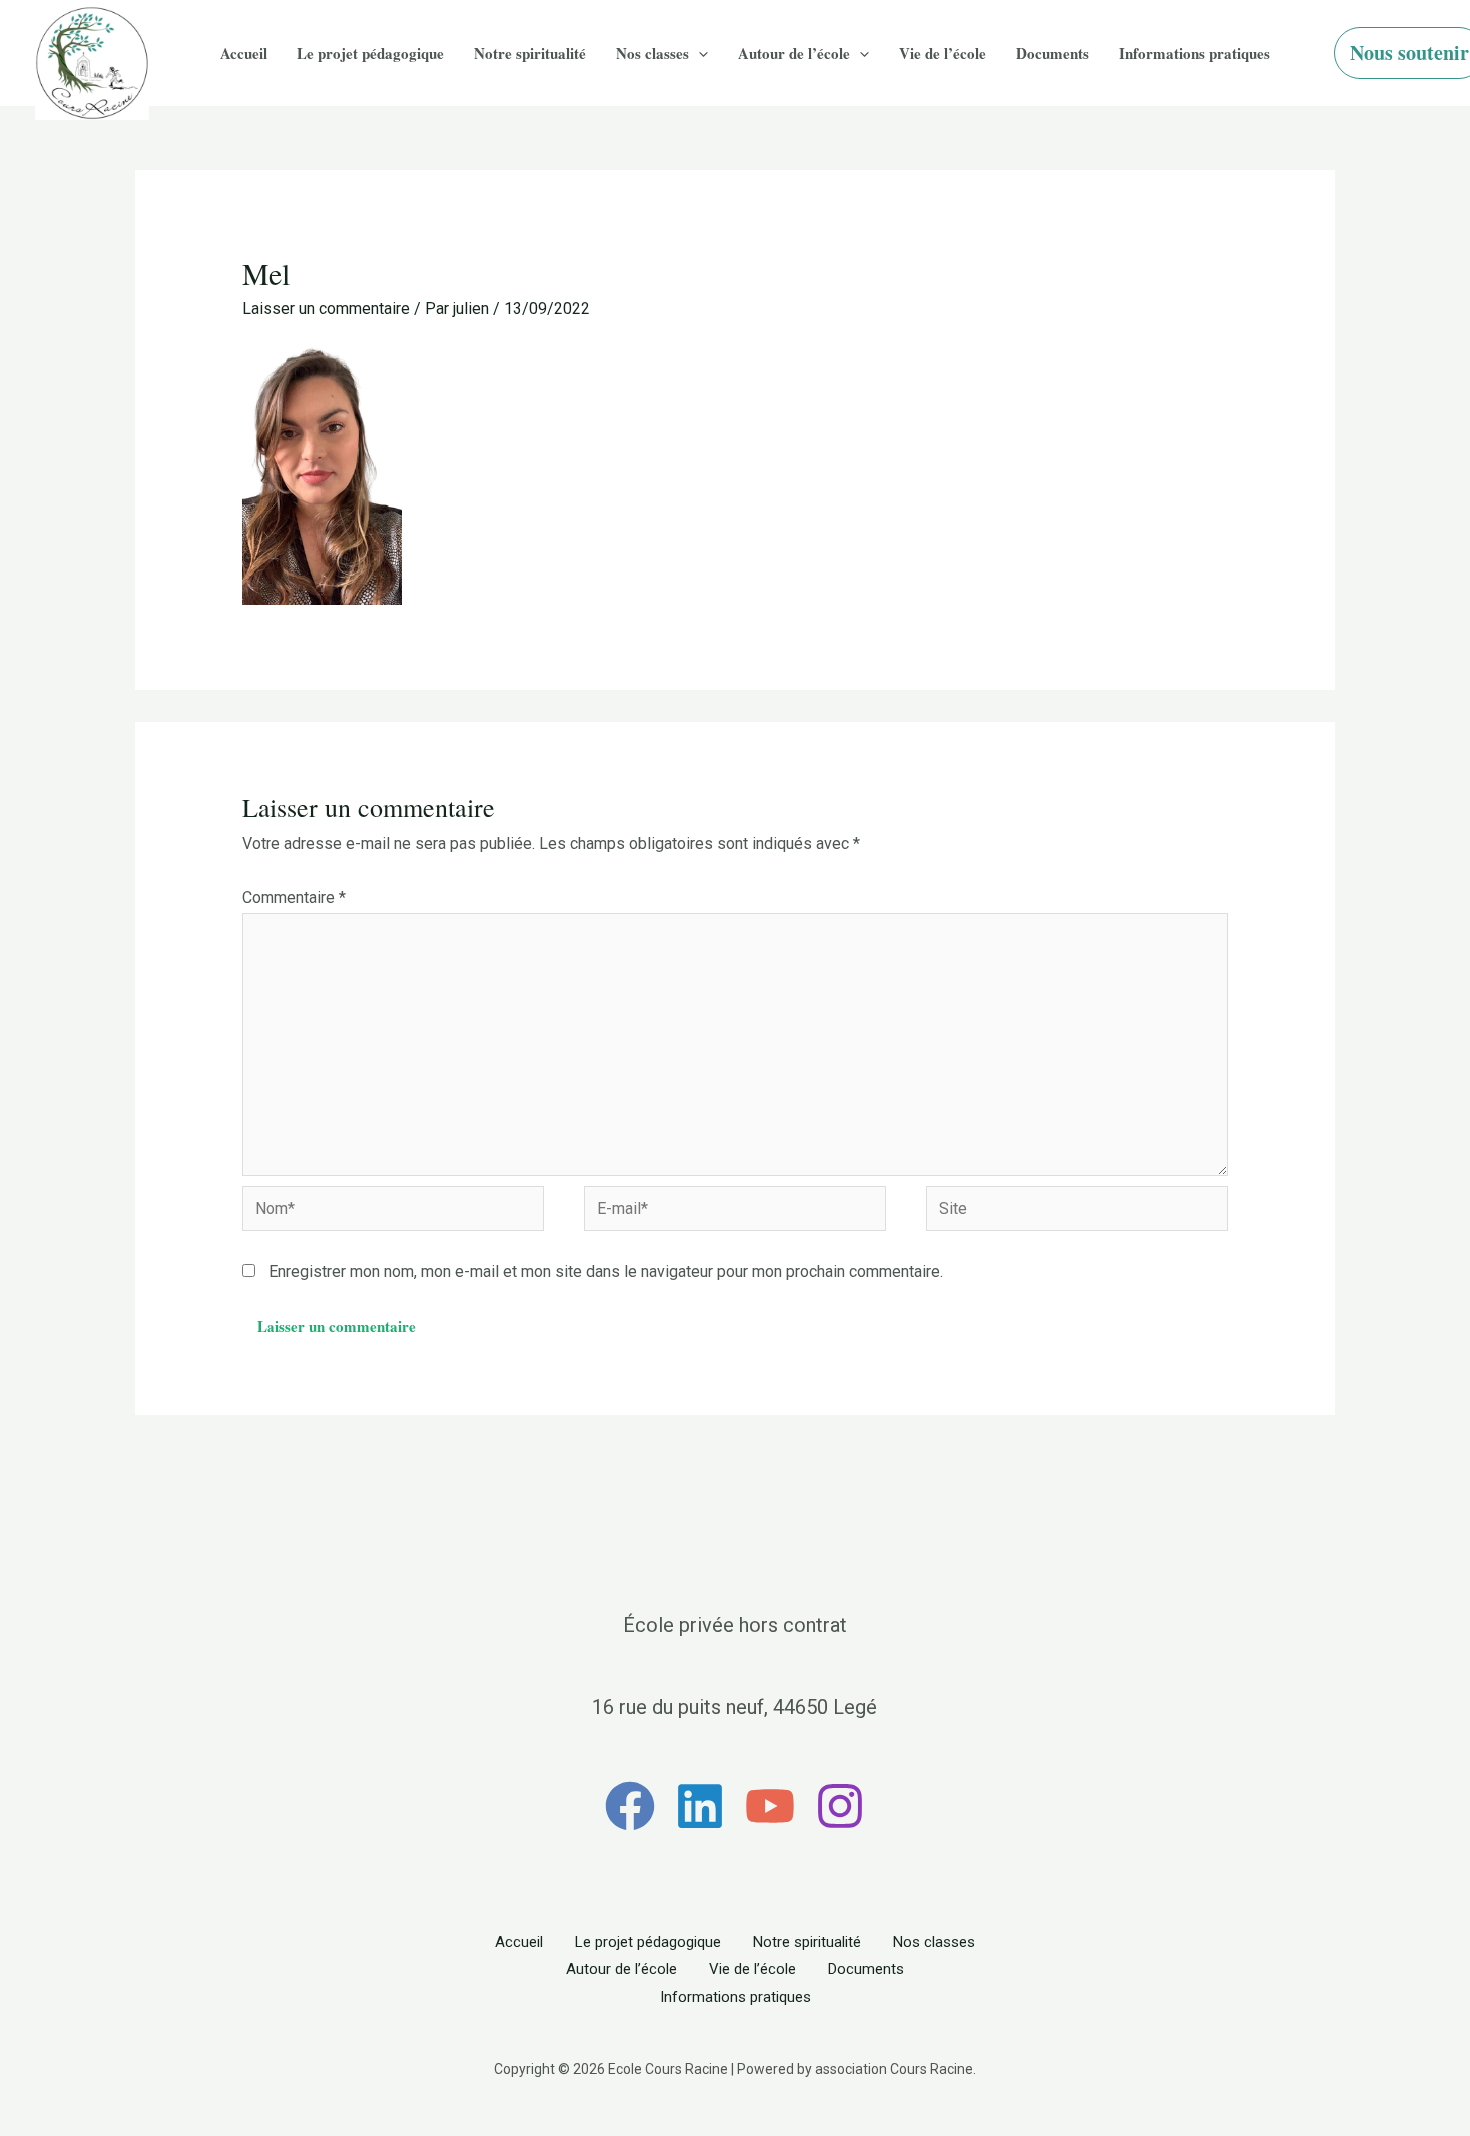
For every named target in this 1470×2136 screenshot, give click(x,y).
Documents (1052, 53)
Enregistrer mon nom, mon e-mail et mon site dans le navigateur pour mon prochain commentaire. (606, 1271)
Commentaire (294, 897)
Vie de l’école (942, 53)
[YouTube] (770, 1806)
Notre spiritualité (530, 53)
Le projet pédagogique (370, 53)
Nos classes (652, 53)
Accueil (243, 53)
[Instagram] (840, 1806)
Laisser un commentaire (326, 308)
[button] (698, 53)
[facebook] (630, 1806)
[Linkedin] (700, 1806)
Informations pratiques (1194, 53)
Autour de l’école (794, 53)
